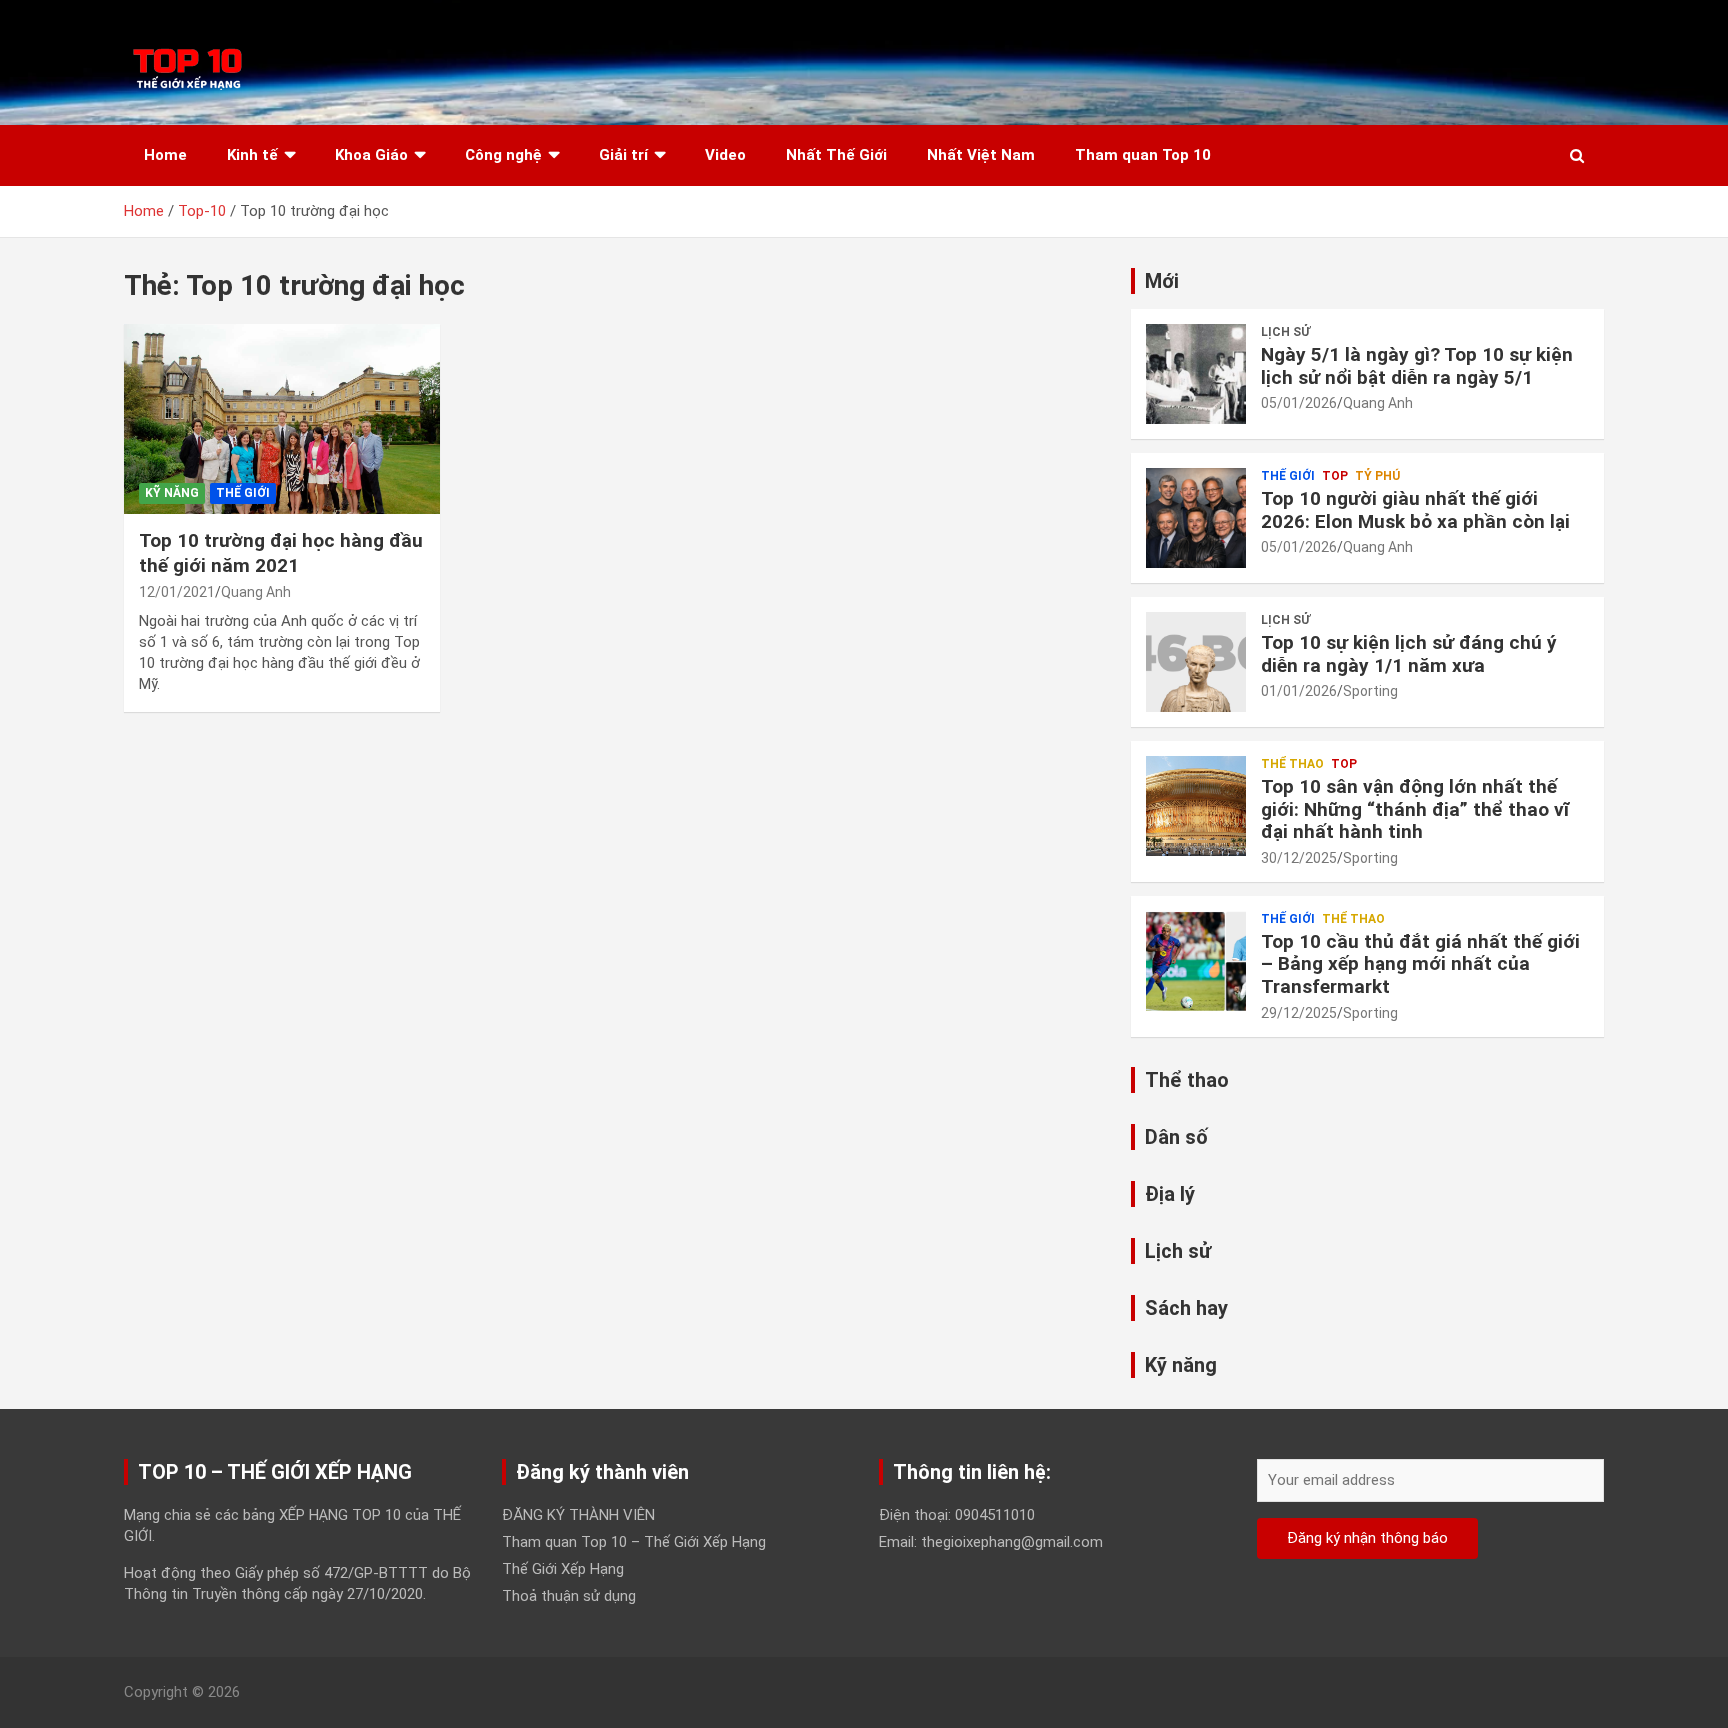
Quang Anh (256, 592)
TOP (1335, 476)
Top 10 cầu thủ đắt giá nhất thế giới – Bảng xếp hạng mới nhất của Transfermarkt (1420, 964)
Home (165, 155)
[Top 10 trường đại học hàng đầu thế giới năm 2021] (282, 419)
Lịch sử (1285, 332)
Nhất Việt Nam (981, 155)
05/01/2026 (1299, 403)
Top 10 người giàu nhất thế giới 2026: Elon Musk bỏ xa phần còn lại (1415, 510)
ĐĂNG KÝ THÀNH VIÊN (578, 1515)
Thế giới (243, 493)
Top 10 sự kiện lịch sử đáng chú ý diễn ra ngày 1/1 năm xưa (1409, 654)
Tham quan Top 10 (1143, 155)
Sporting (1370, 691)
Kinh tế (252, 155)
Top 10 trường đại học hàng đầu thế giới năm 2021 (281, 553)
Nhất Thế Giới (836, 155)
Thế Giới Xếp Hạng (563, 1569)
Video (725, 155)
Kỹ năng (172, 493)
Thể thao (1292, 764)
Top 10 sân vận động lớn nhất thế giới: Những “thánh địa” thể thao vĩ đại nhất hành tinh (1415, 809)
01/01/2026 (1299, 691)
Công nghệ (503, 155)
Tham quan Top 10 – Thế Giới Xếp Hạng (634, 1542)
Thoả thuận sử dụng (569, 1596)
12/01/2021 (177, 592)
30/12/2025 (1299, 858)
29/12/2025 (1299, 1013)
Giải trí (623, 155)
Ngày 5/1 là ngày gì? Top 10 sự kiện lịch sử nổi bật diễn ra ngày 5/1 (1417, 366)
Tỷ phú (1377, 476)
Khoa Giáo (371, 155)
